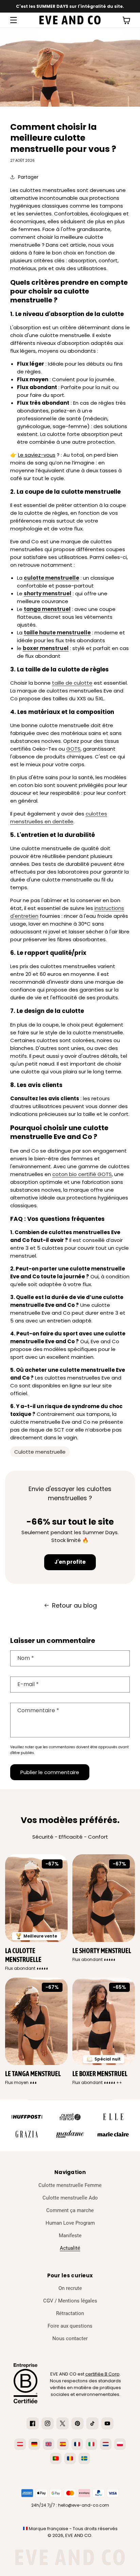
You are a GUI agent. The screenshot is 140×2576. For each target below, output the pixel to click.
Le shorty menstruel (102, 1951)
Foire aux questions (70, 2326)
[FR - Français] (77, 2444)
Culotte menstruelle (40, 1452)
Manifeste (70, 2236)
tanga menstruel (47, 609)
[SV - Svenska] (84, 2458)
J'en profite (70, 1562)
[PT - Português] (56, 2458)
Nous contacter (70, 2338)
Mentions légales (78, 2301)
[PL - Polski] (120, 2444)
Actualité (70, 2248)
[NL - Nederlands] (106, 2444)
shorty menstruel (48, 593)
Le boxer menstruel (100, 2074)
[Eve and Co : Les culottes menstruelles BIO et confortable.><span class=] (70, 20)
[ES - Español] (63, 2444)
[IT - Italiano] (91, 2444)
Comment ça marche (70, 2210)
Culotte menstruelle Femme (70, 2185)
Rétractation (70, 2313)
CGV (48, 2301)
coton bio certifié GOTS (82, 1174)
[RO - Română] (70, 2458)
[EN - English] (49, 2444)
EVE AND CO (78, 2535)
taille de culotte (72, 683)
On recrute (70, 2288)
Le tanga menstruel (33, 2074)
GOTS (73, 749)
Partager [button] (28, 177)
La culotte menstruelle (23, 1955)
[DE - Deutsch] (34, 2444)
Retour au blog (74, 1605)
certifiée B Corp (102, 2374)
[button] (14, 20)
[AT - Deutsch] (20, 2444)
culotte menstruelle (51, 578)
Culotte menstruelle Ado (70, 2198)
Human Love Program (70, 2223)
